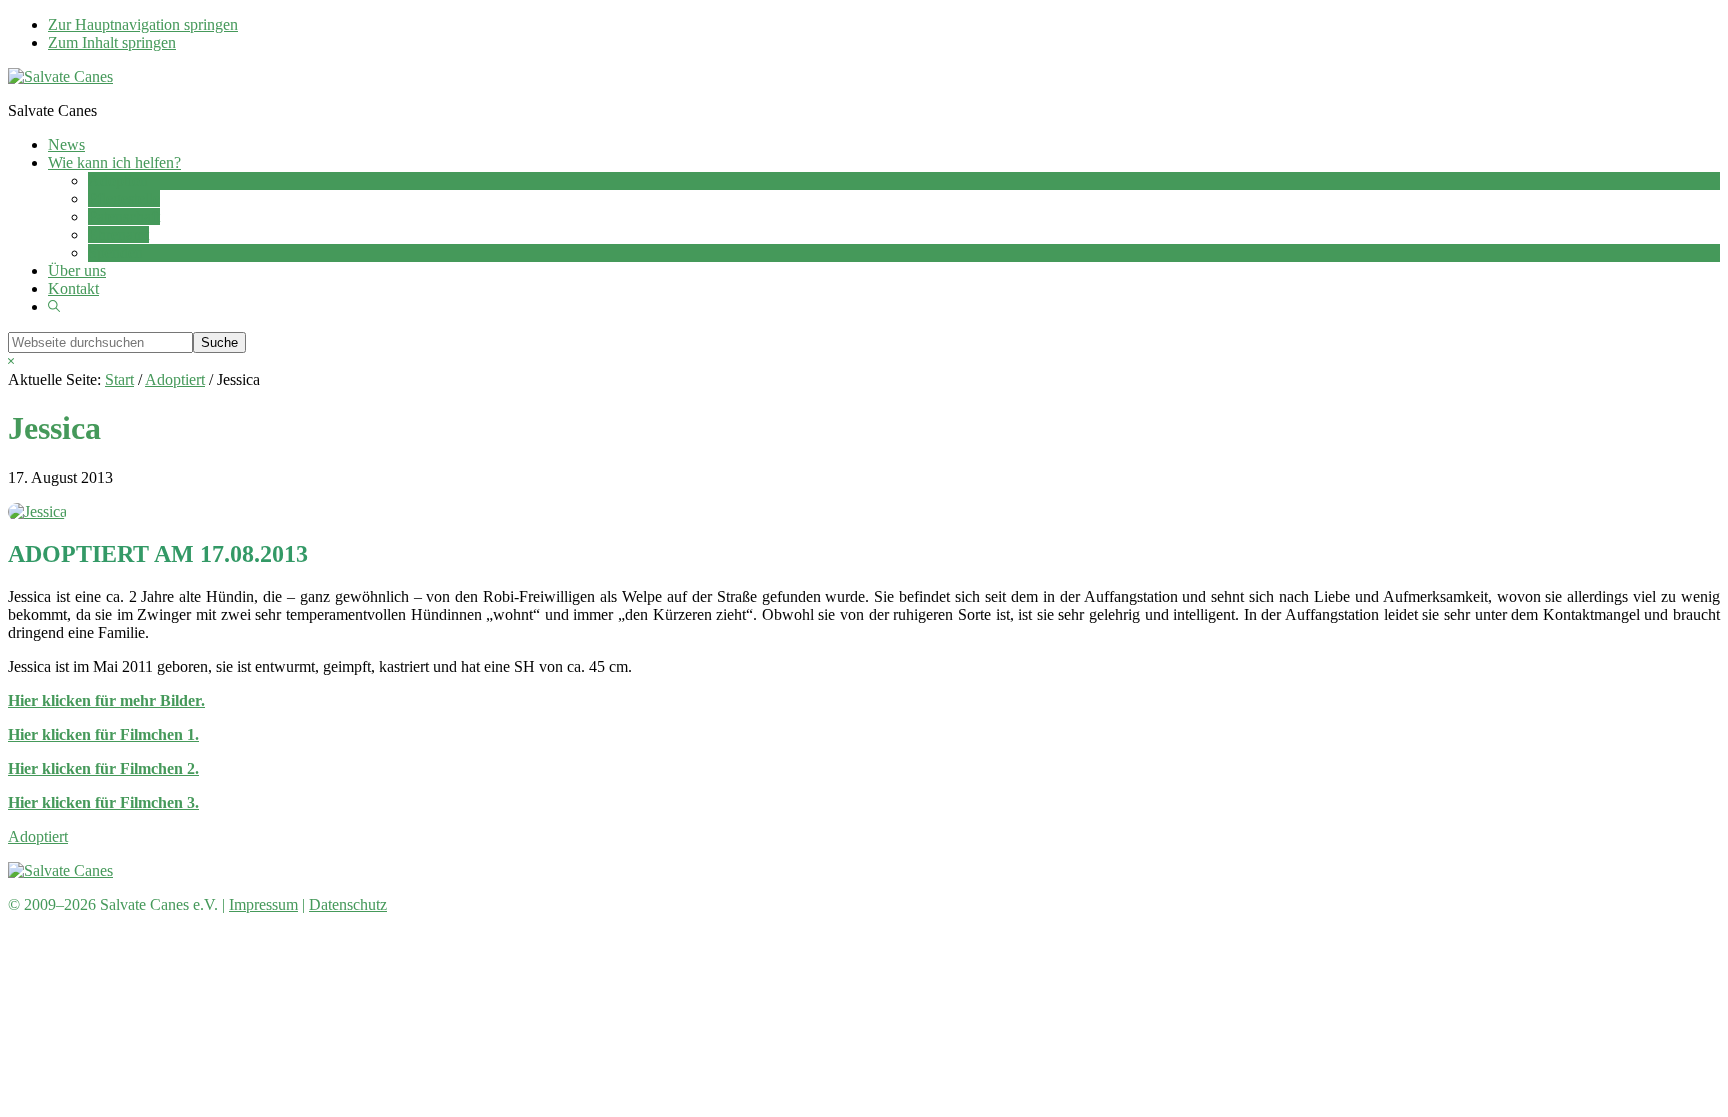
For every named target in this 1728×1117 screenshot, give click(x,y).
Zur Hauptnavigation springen (143, 24)
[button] (54, 306)
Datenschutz (348, 904)
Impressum (263, 904)
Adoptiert (38, 836)
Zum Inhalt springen (112, 42)
